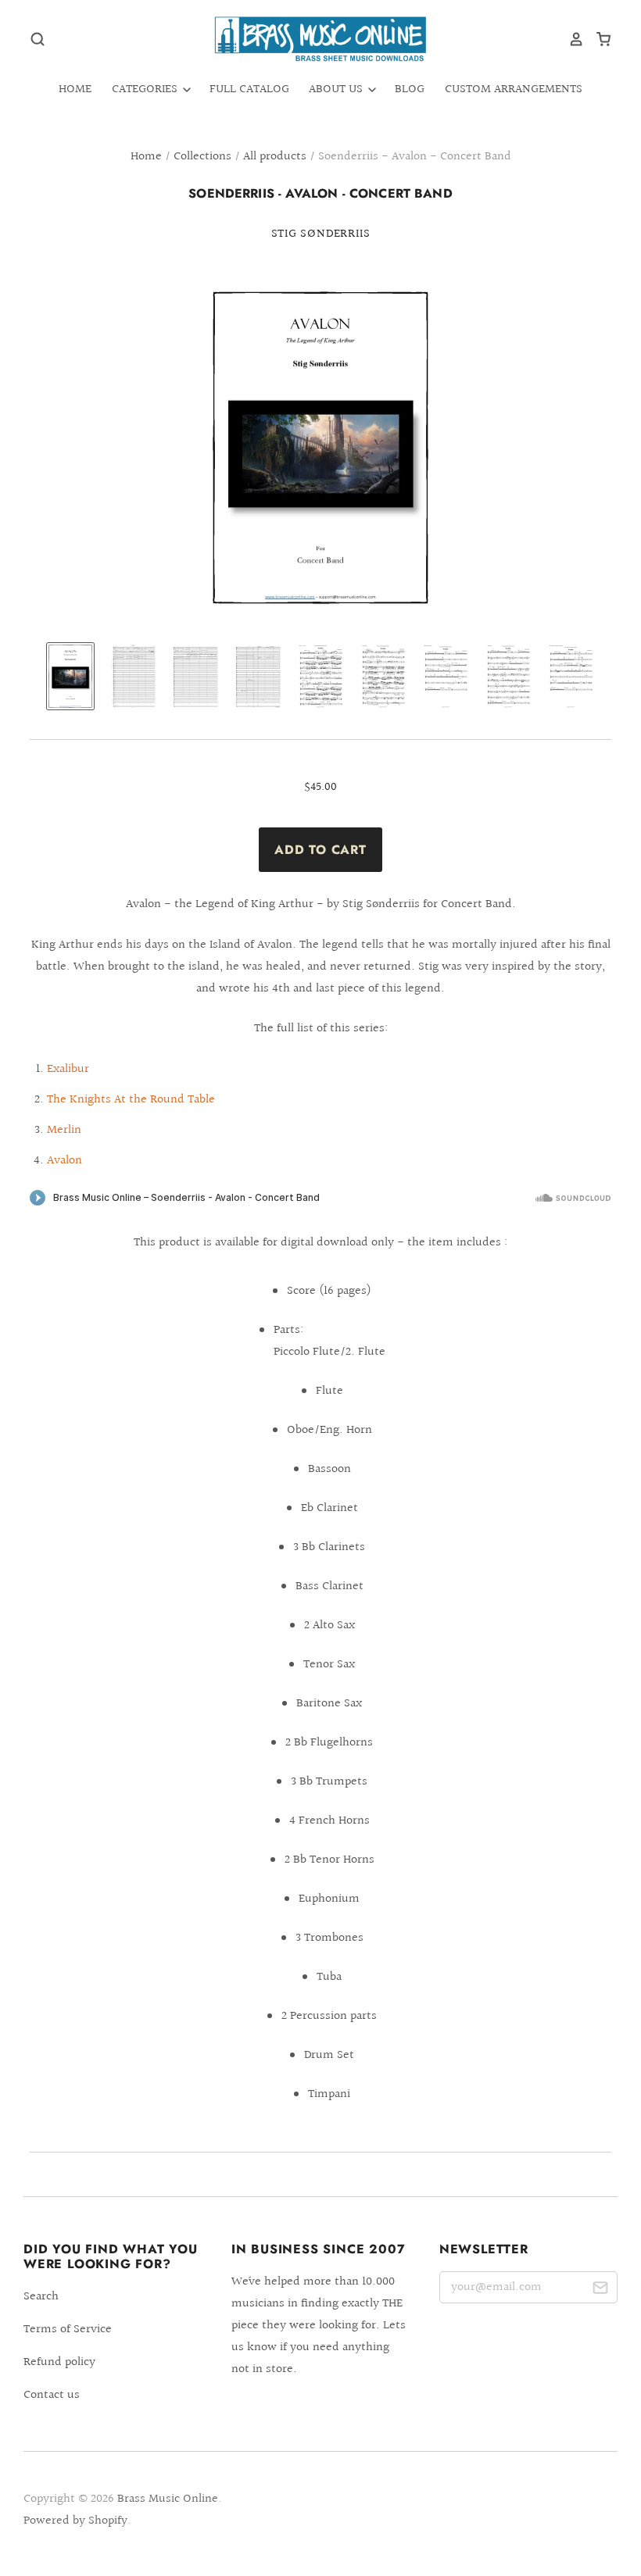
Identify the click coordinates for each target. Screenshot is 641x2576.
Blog (410, 89)
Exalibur (68, 1069)
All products (275, 157)
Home (75, 89)
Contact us (52, 2395)
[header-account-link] (571, 39)
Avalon (64, 1161)
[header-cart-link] (598, 39)
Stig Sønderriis (321, 234)
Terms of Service (68, 2329)
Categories (146, 89)
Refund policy (59, 2362)
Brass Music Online (168, 2499)
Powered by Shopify (75, 2521)
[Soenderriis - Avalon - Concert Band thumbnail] (70, 676)
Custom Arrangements (514, 89)
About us (337, 89)
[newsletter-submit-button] (600, 2290)
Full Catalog (249, 89)
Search (41, 2297)
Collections (202, 157)
